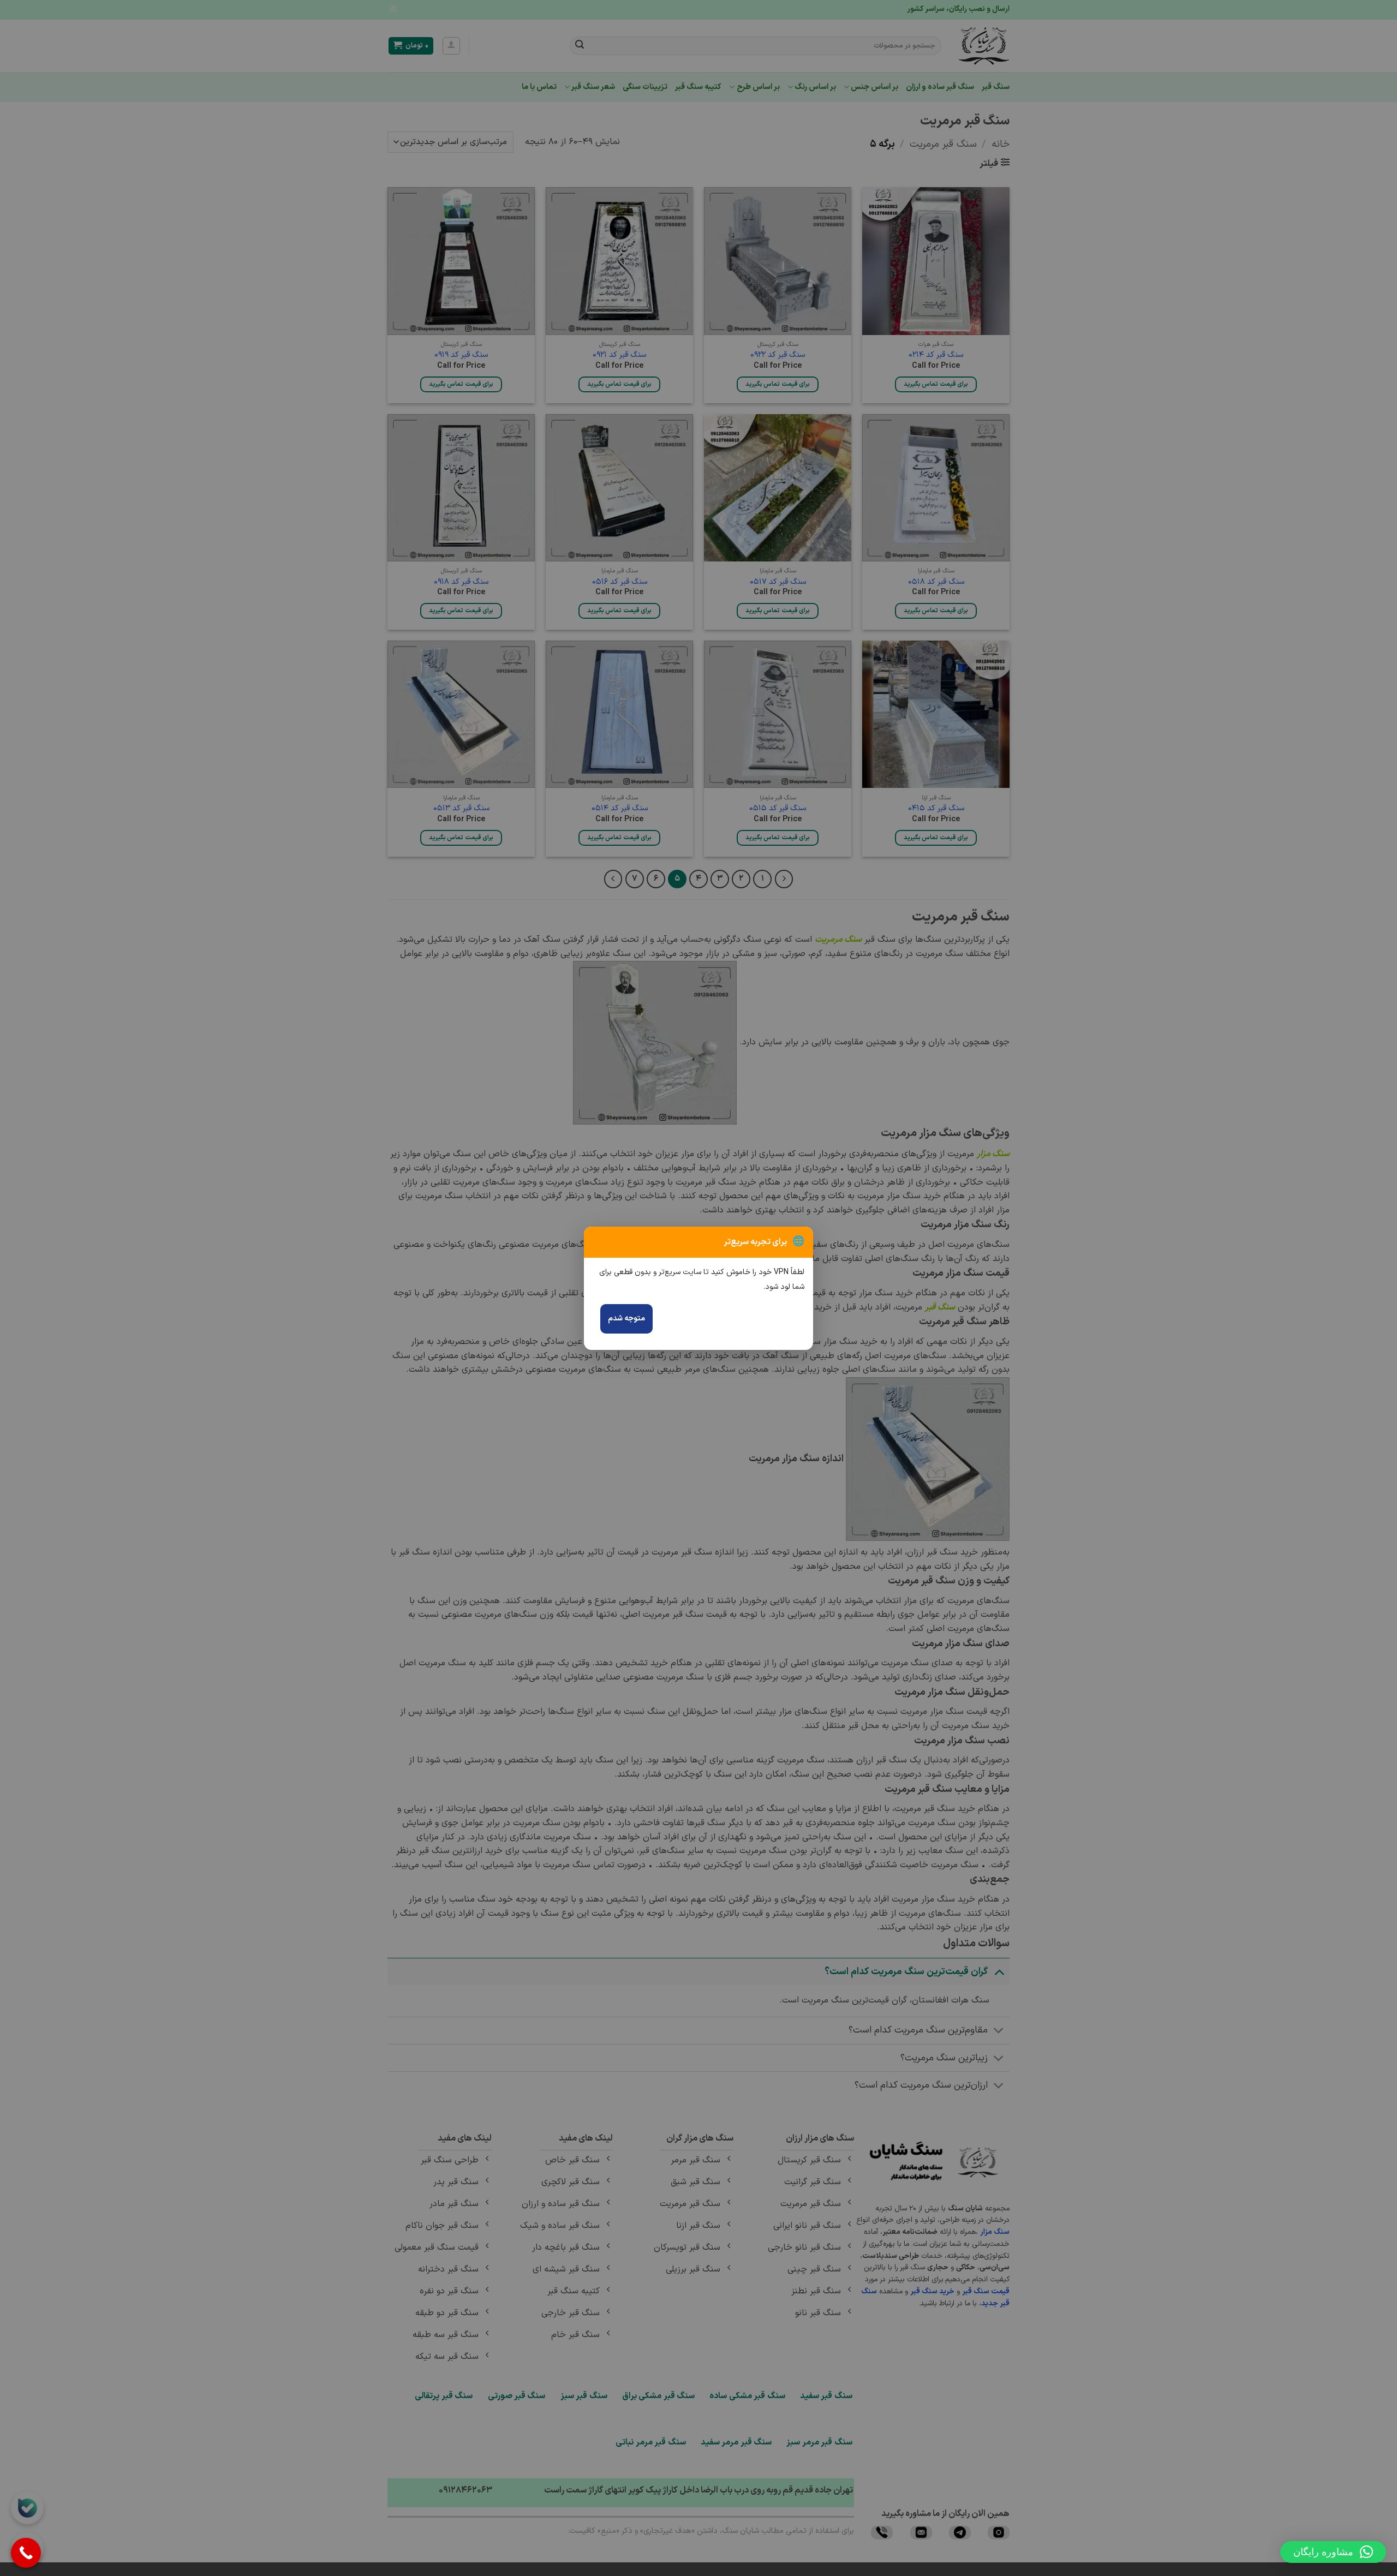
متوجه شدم (626, 1319)
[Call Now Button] (26, 2553)
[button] (1333, 2552)
